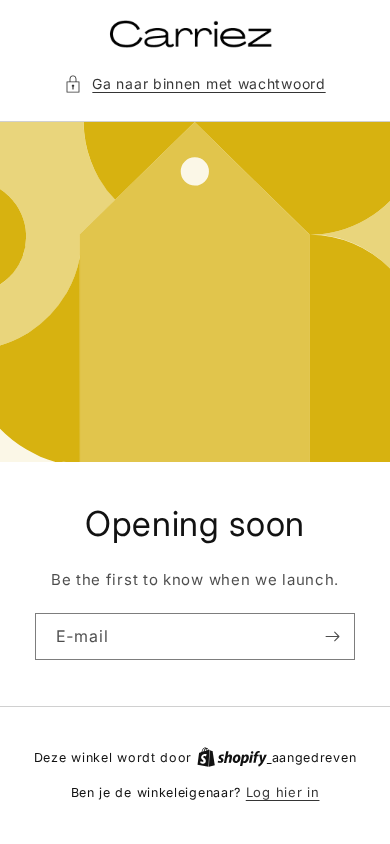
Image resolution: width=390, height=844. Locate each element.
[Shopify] (234, 757)
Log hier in (283, 792)
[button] (194, 83)
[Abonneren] (332, 636)
